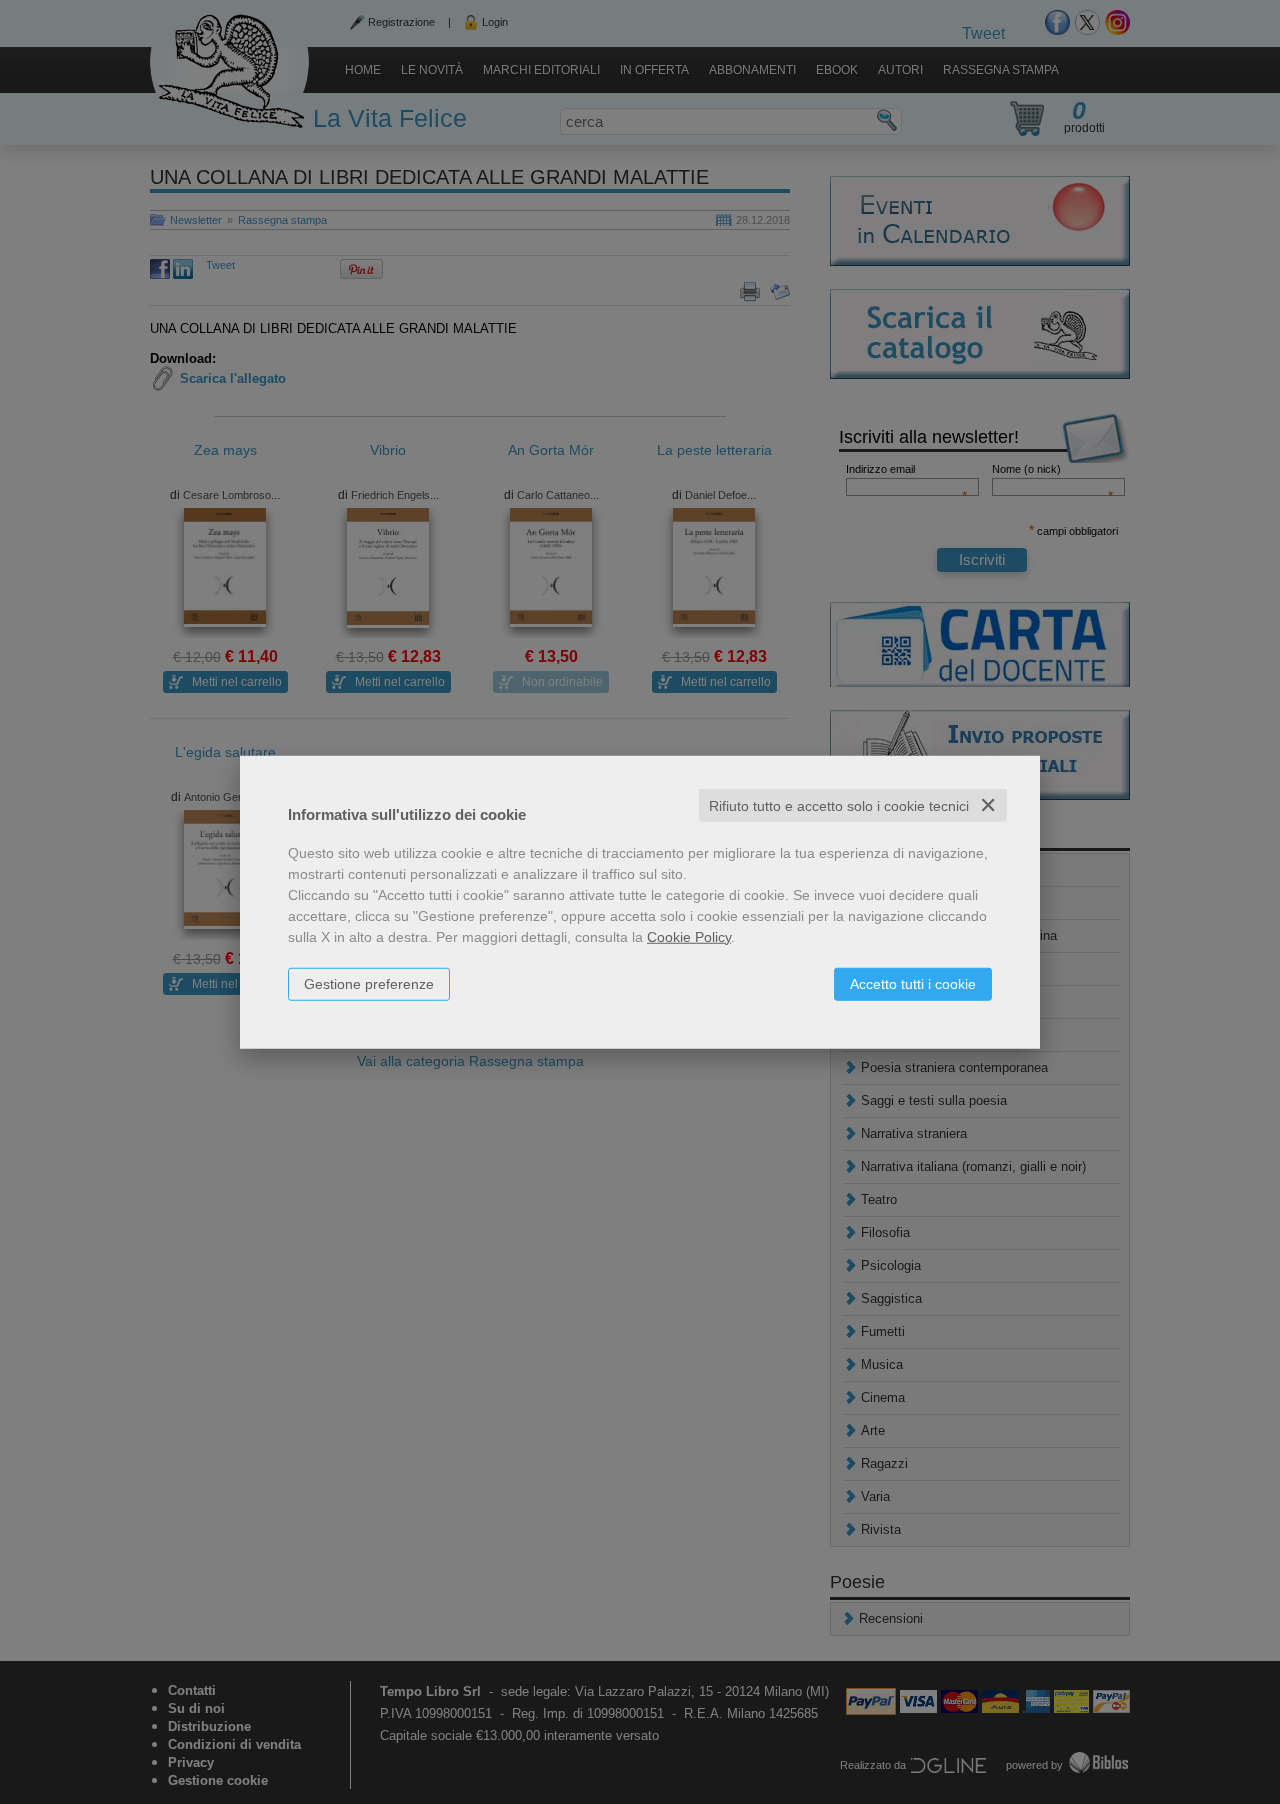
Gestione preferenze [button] (369, 983)
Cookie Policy (689, 936)
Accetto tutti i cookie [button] (913, 983)
